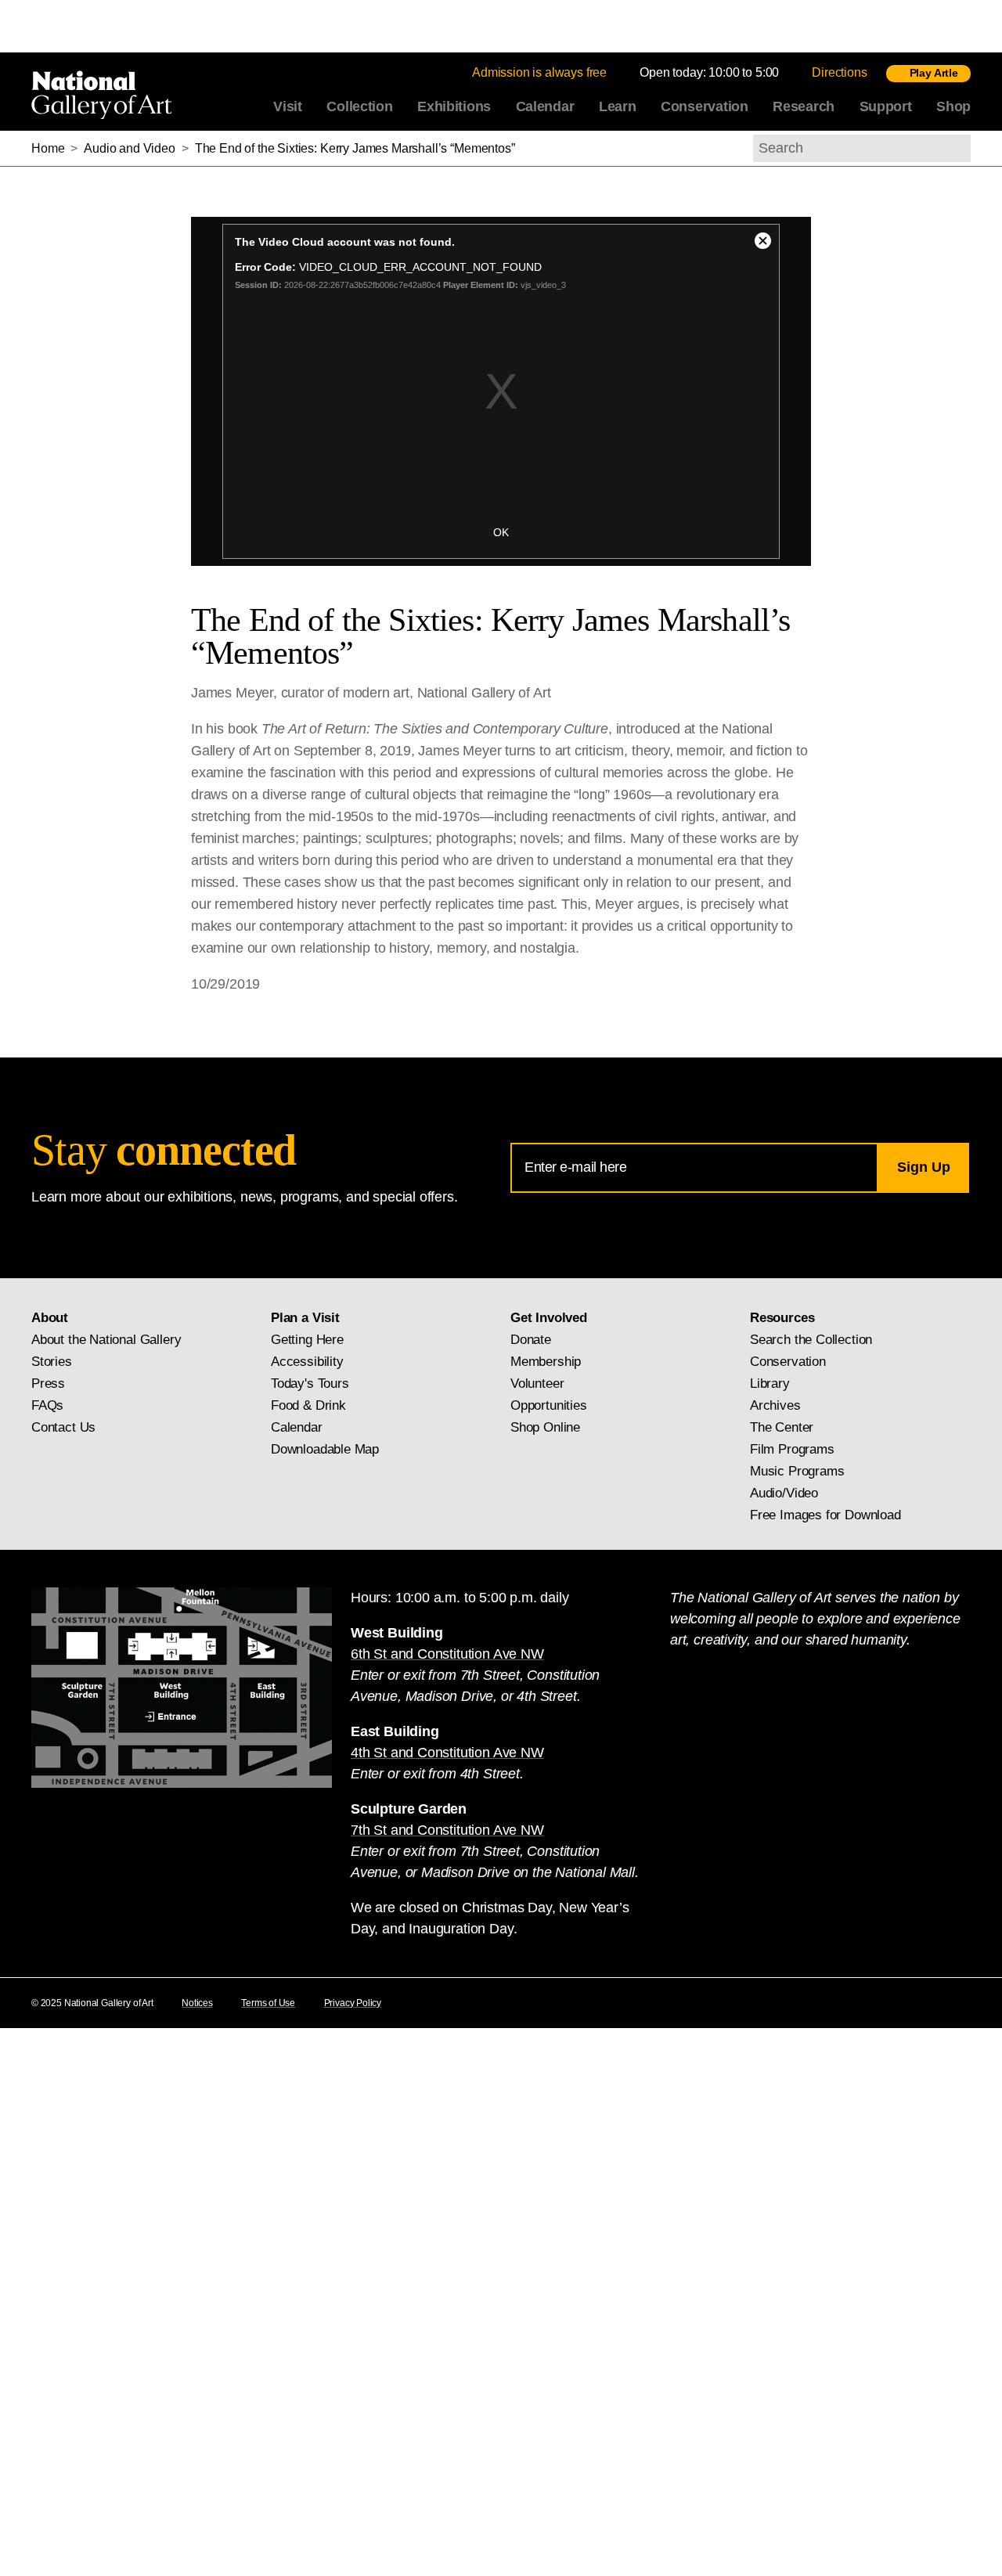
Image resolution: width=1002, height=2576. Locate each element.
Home (48, 148)
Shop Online (545, 1427)
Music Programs (797, 1471)
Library (770, 1383)
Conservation (705, 106)
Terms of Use (268, 2003)
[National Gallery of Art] (105, 92)
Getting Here (307, 1340)
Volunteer (537, 1383)
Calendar (545, 106)
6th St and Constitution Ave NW (447, 1654)
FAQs (47, 1405)
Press (48, 1383)
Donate (531, 1340)
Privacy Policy (353, 2003)
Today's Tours (310, 1383)
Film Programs (792, 1449)
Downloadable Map (325, 1449)
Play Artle (934, 73)
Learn (618, 106)
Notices (197, 2003)
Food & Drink (308, 1405)
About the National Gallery (106, 1340)
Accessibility (307, 1362)
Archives (775, 1405)
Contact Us (63, 1427)
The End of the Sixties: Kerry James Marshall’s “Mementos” (355, 148)
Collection (359, 106)
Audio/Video (784, 1493)
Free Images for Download (825, 1515)
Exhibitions (454, 106)
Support (886, 106)
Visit (288, 106)
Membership (546, 1362)
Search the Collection (811, 1340)
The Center (782, 1427)
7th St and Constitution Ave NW (447, 1830)
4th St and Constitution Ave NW (447, 1753)
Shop (953, 106)
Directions (839, 72)
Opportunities (549, 1405)
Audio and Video (130, 148)
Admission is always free (539, 72)
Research (804, 106)
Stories (52, 1362)
